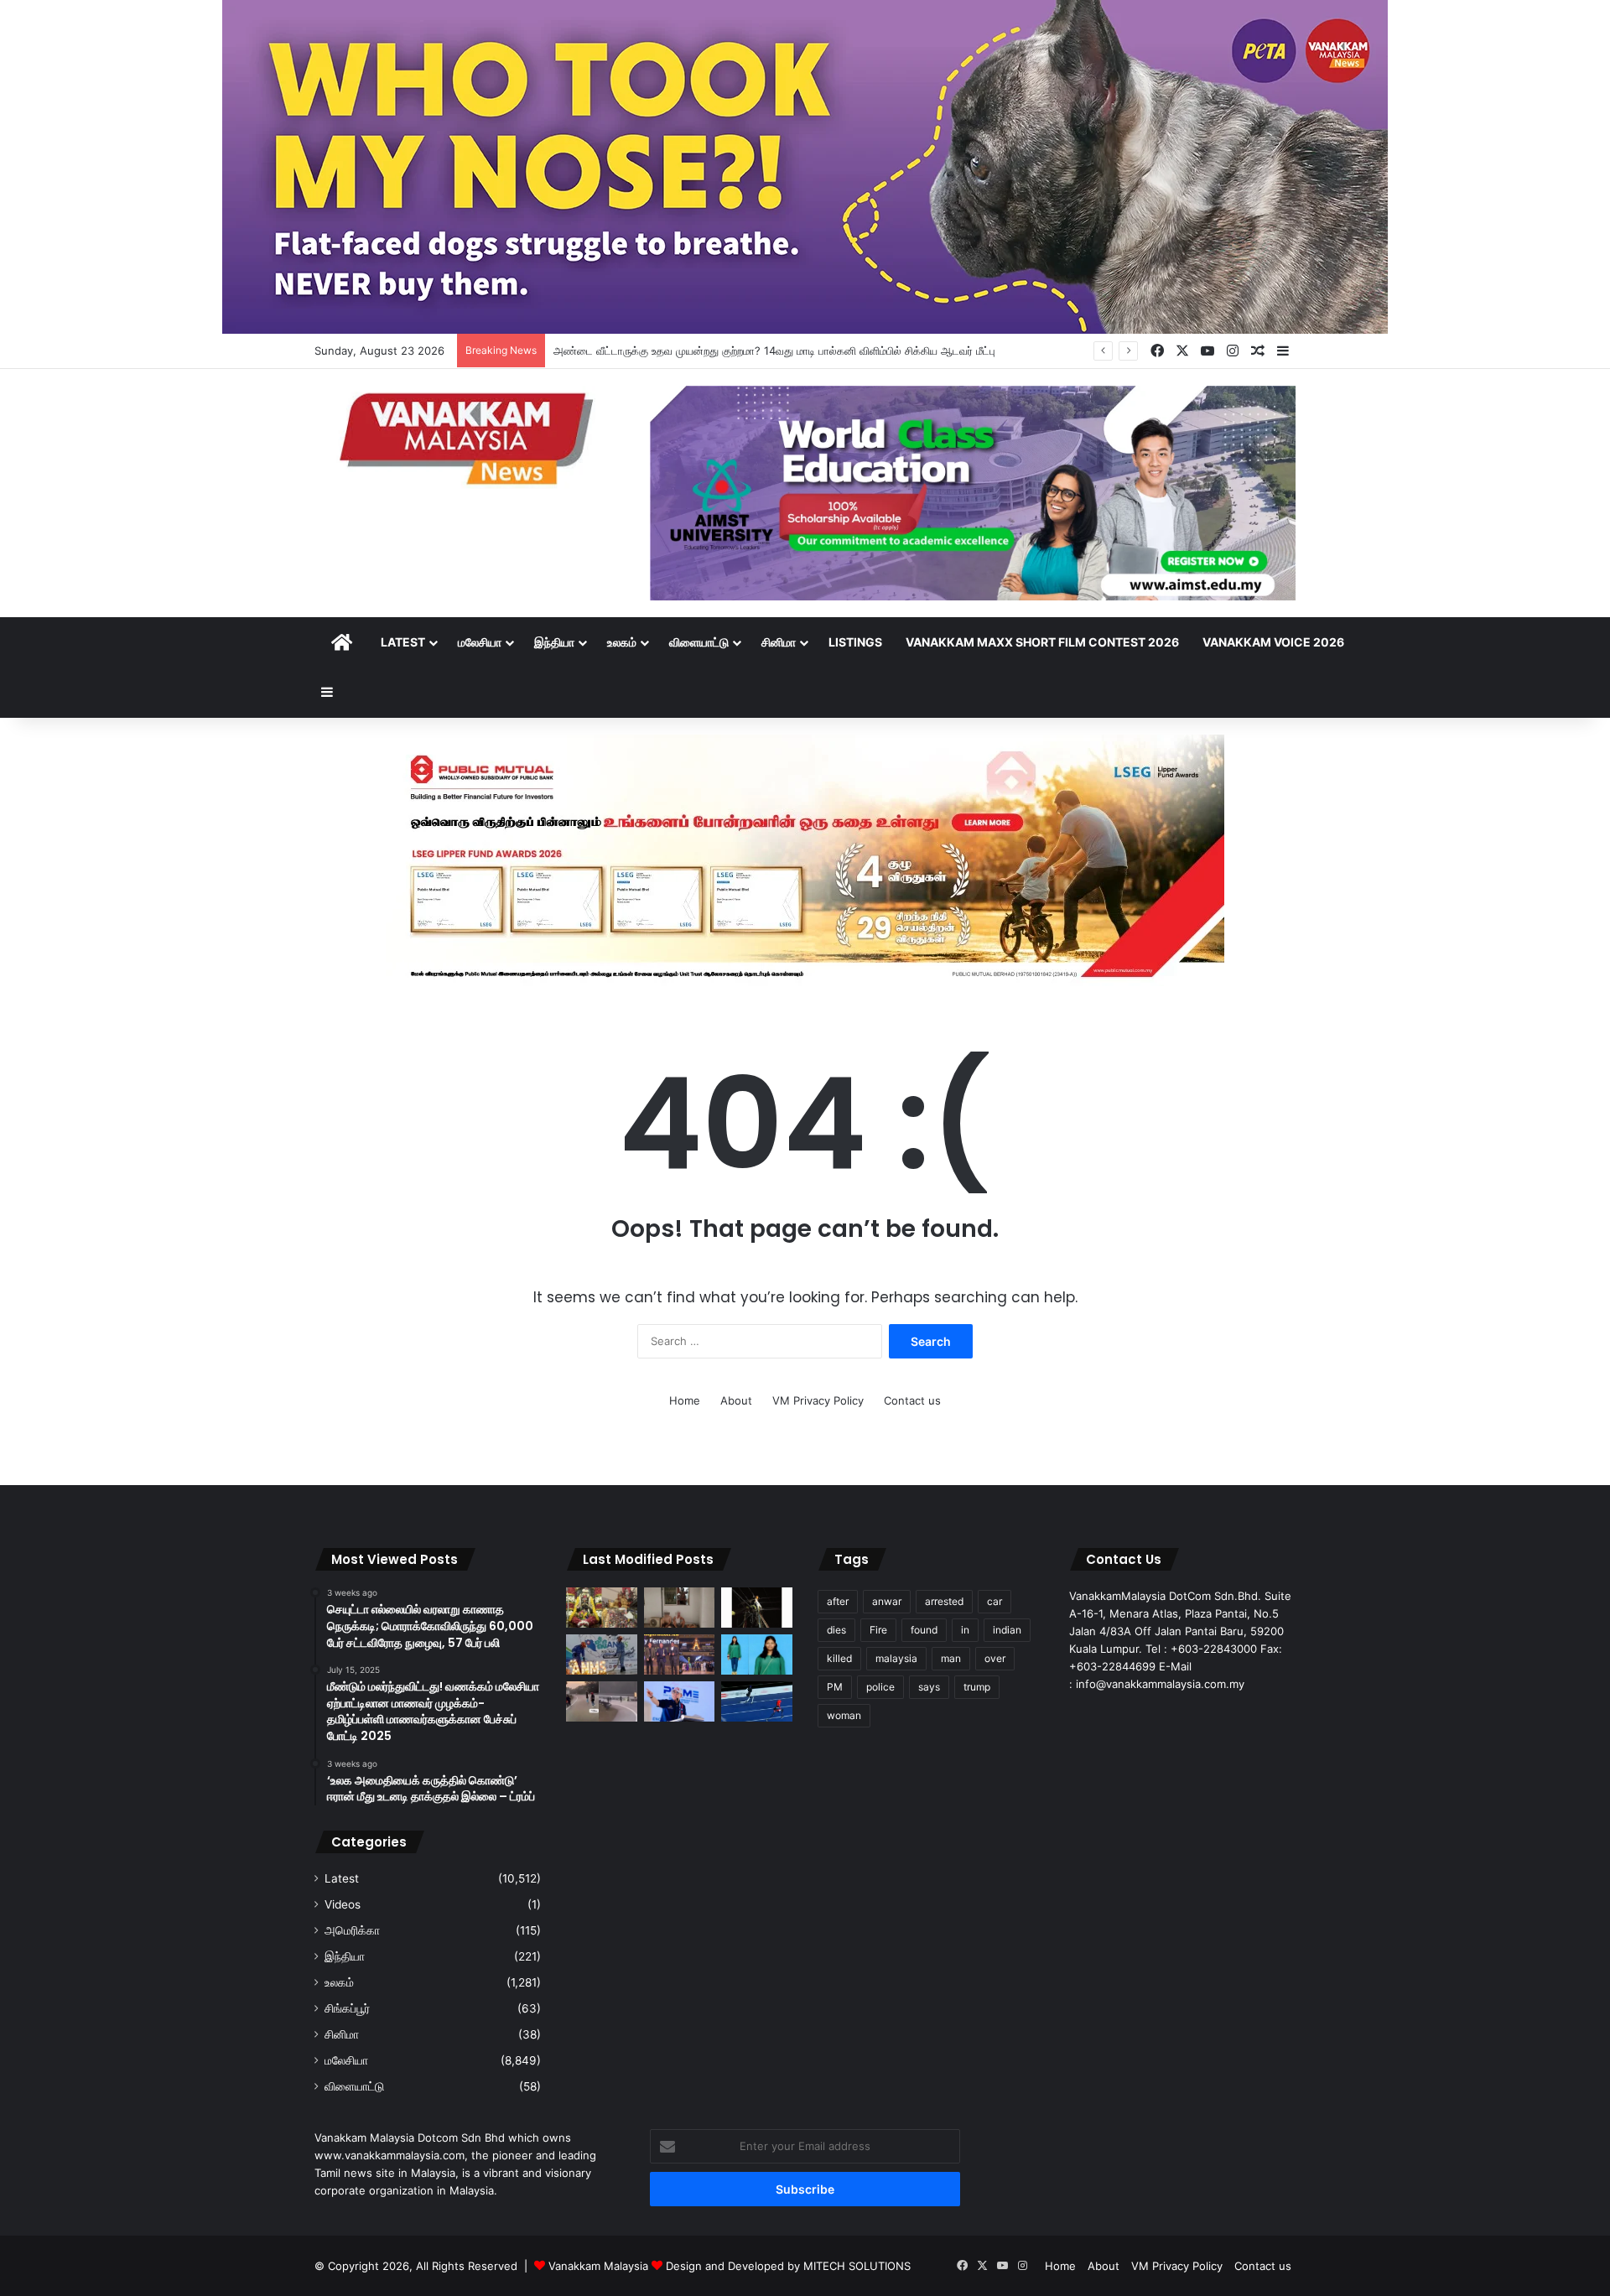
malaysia (896, 1658)
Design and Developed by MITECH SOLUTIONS (788, 2266)
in (965, 1630)
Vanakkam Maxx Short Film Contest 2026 (1042, 642)
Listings (855, 642)
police (880, 1687)
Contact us (912, 1400)
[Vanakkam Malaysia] (470, 437)
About (736, 1400)
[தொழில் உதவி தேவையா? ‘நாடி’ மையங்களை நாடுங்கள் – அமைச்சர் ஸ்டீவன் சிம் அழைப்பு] (680, 1701)
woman (844, 1715)
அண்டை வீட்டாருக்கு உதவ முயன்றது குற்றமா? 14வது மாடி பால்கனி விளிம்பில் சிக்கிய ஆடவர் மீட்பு (774, 351)
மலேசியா (480, 642)
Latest (403, 642)
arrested (944, 1601)
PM (835, 1687)
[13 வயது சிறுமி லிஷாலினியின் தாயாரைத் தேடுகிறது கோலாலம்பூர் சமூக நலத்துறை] (757, 1654)
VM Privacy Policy (818, 1400)
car (995, 1601)
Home (685, 1400)
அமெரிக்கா (352, 1930)
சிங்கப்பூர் (347, 2008)
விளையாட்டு (699, 642)
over (995, 1658)
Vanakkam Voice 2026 (1273, 642)
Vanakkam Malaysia (600, 2266)
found (924, 1630)
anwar (887, 1601)
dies (836, 1630)
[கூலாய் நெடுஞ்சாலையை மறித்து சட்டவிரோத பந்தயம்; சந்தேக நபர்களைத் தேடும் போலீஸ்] (602, 1701)
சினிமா (779, 642)
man (951, 1658)
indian (1007, 1630)
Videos (343, 1904)
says (929, 1687)
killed (839, 1658)
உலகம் (622, 642)
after (838, 1601)
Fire (878, 1630)
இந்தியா (554, 642)
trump (977, 1687)
